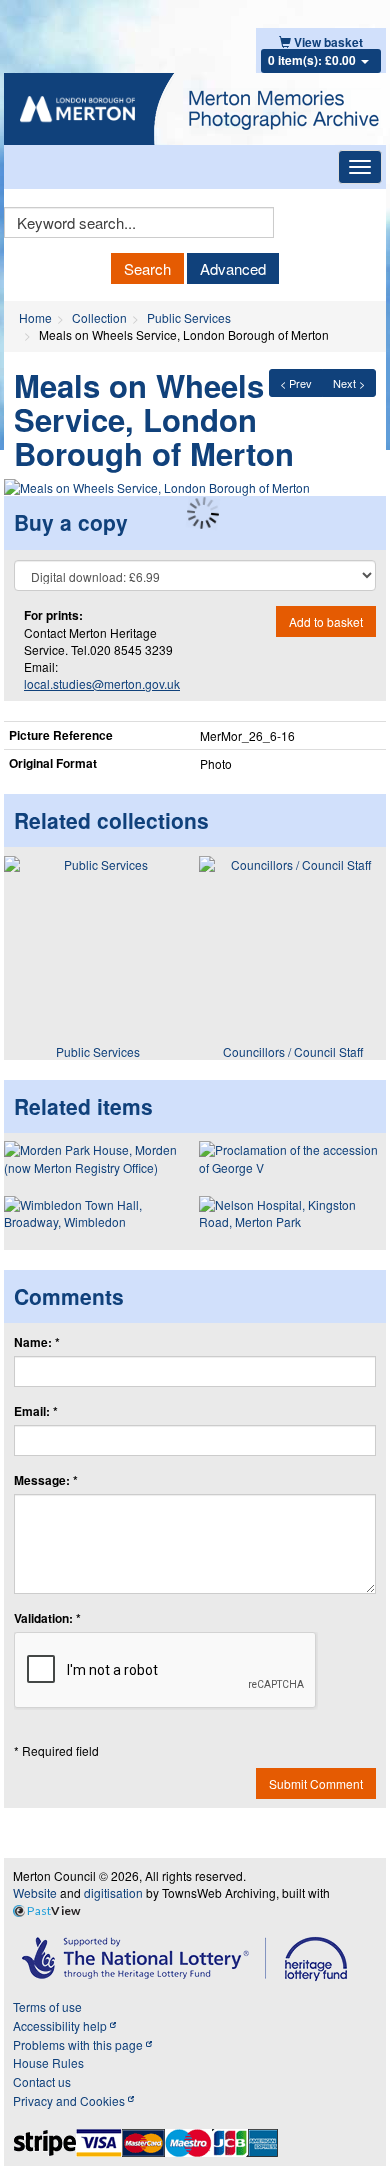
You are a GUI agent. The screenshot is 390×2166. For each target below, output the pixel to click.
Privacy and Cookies (70, 2100)
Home (35, 317)
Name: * (37, 1342)
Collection (99, 317)
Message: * (46, 1480)
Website (35, 1892)
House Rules (48, 2062)
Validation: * (47, 1618)
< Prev (296, 383)
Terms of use (47, 2006)
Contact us (42, 2081)
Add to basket (326, 621)
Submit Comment (316, 1783)
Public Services (189, 317)
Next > (349, 383)
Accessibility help (61, 2025)
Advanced (233, 268)
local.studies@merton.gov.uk (102, 683)
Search (147, 268)
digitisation (113, 1892)
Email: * (36, 1411)
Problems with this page (79, 2044)
